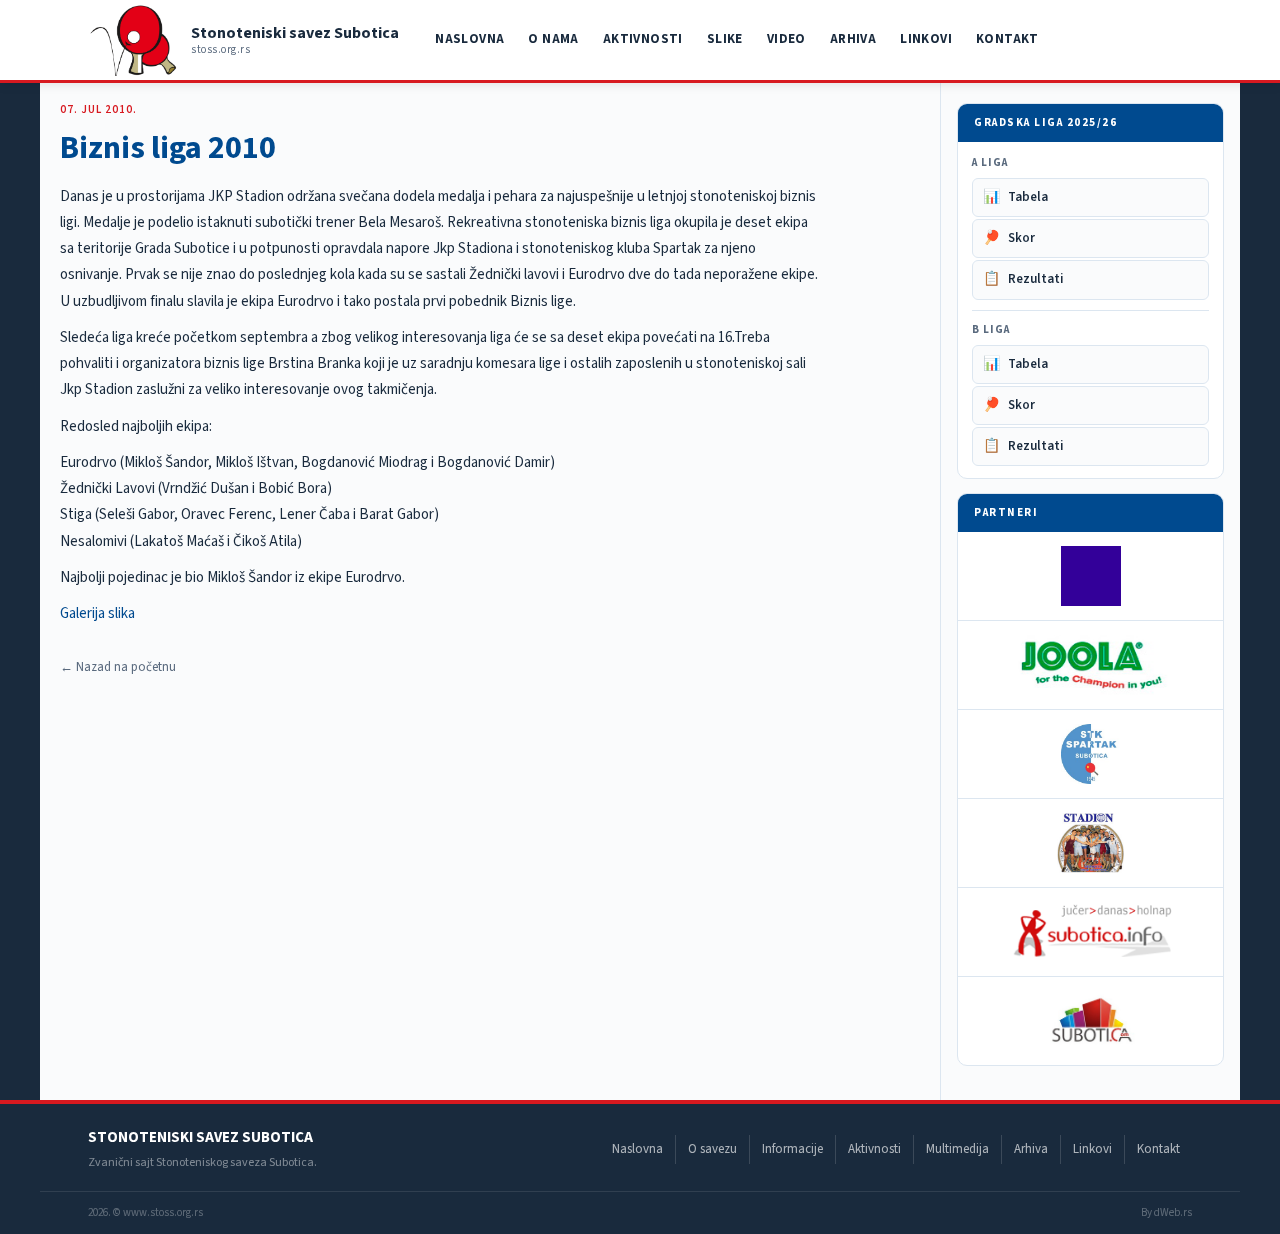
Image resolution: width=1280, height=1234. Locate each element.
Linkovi (926, 39)
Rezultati (1023, 279)
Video (786, 39)
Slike (725, 39)
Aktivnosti (643, 39)
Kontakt (1007, 39)
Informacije (792, 1149)
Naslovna (469, 39)
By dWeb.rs (1166, 1212)
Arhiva (853, 39)
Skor (1009, 238)
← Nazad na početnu (118, 667)
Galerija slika (97, 613)
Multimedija (957, 1149)
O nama (553, 39)
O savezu (712, 1149)
